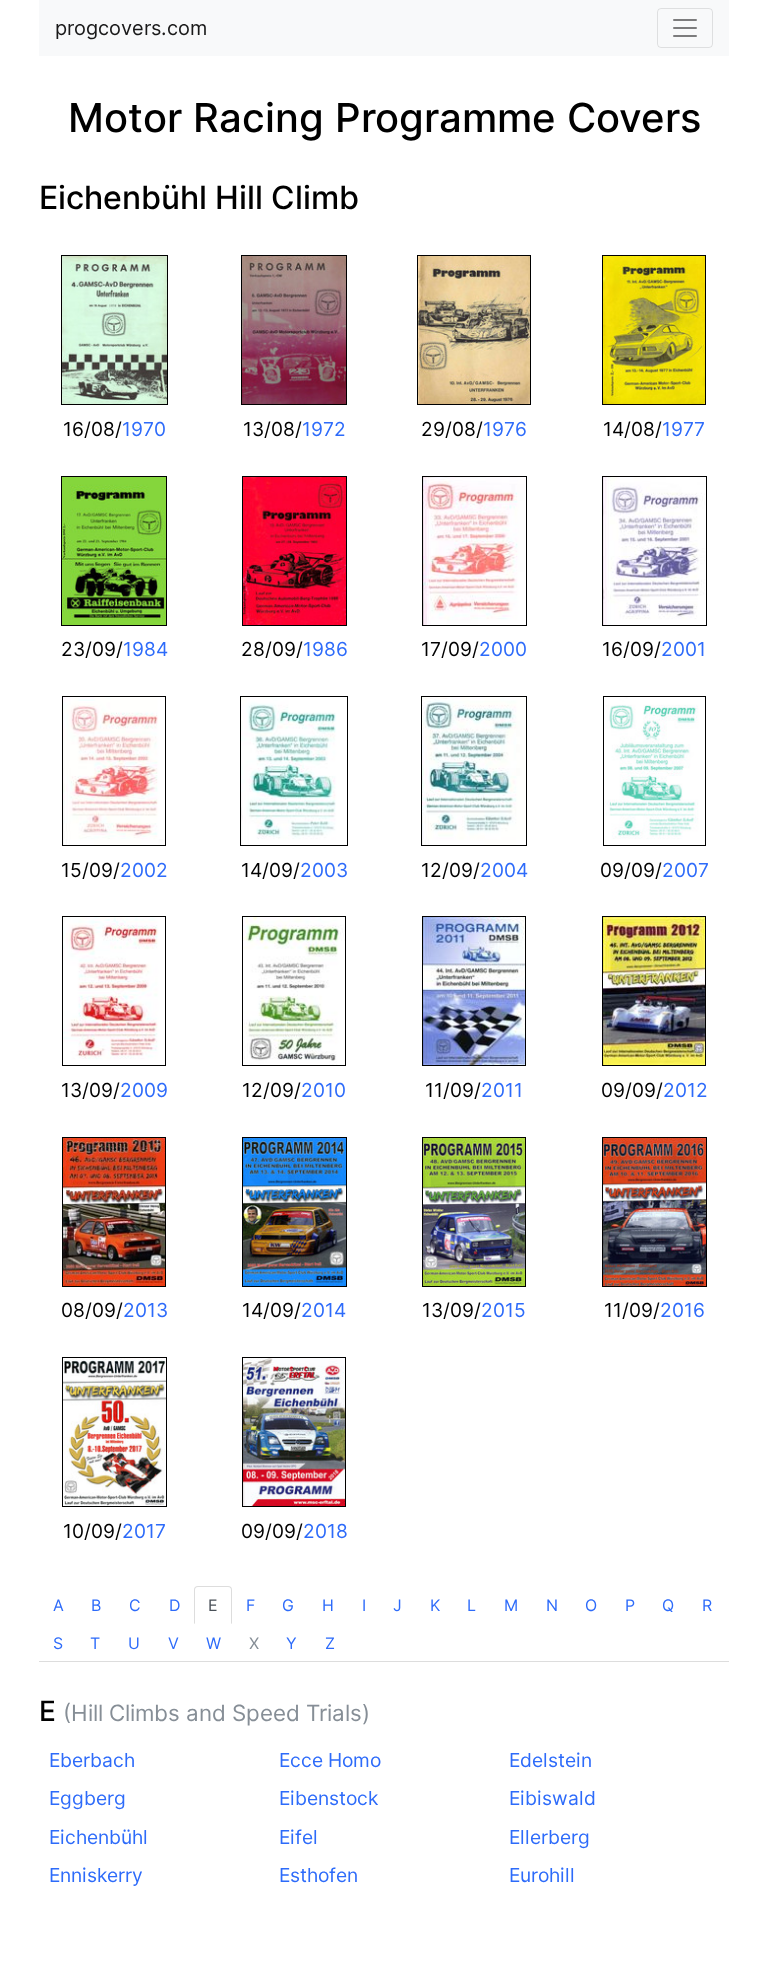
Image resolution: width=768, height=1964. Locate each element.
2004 (504, 870)
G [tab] (288, 1605)
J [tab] (397, 1605)
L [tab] (471, 1605)
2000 (503, 649)
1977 (683, 429)
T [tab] (95, 1643)
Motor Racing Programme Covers (384, 117)
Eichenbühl (98, 1837)
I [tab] (364, 1605)
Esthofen (318, 1875)
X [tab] (254, 1643)
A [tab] (58, 1605)
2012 (685, 1090)
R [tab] (707, 1605)
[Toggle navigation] (685, 28)
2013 (145, 1310)
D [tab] (175, 1605)
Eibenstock (328, 1798)
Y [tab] (291, 1643)
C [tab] (135, 1605)
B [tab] (96, 1605)
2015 (503, 1310)
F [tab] (250, 1605)
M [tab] (511, 1605)
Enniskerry (96, 1875)
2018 (325, 1531)
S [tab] (58, 1643)
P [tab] (630, 1605)
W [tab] (213, 1643)
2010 (323, 1090)
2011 (502, 1090)
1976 (505, 429)
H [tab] (328, 1605)
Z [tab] (330, 1643)
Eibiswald (552, 1798)
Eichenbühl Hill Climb (199, 197)
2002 (144, 870)
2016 (682, 1310)
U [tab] (134, 1643)
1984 (145, 649)
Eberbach (92, 1760)
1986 (325, 649)
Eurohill (542, 1875)
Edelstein (550, 1760)
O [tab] (591, 1605)
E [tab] (213, 1605)
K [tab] (435, 1605)
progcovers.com (131, 28)
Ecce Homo (330, 1760)
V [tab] (173, 1643)
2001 (683, 649)
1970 (144, 429)
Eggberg (87, 1798)
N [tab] (552, 1605)
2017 (144, 1531)
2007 (685, 870)
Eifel (298, 1837)
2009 (144, 1090)
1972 (324, 429)
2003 (324, 870)
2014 (323, 1310)
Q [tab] (668, 1605)
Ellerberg (549, 1837)
